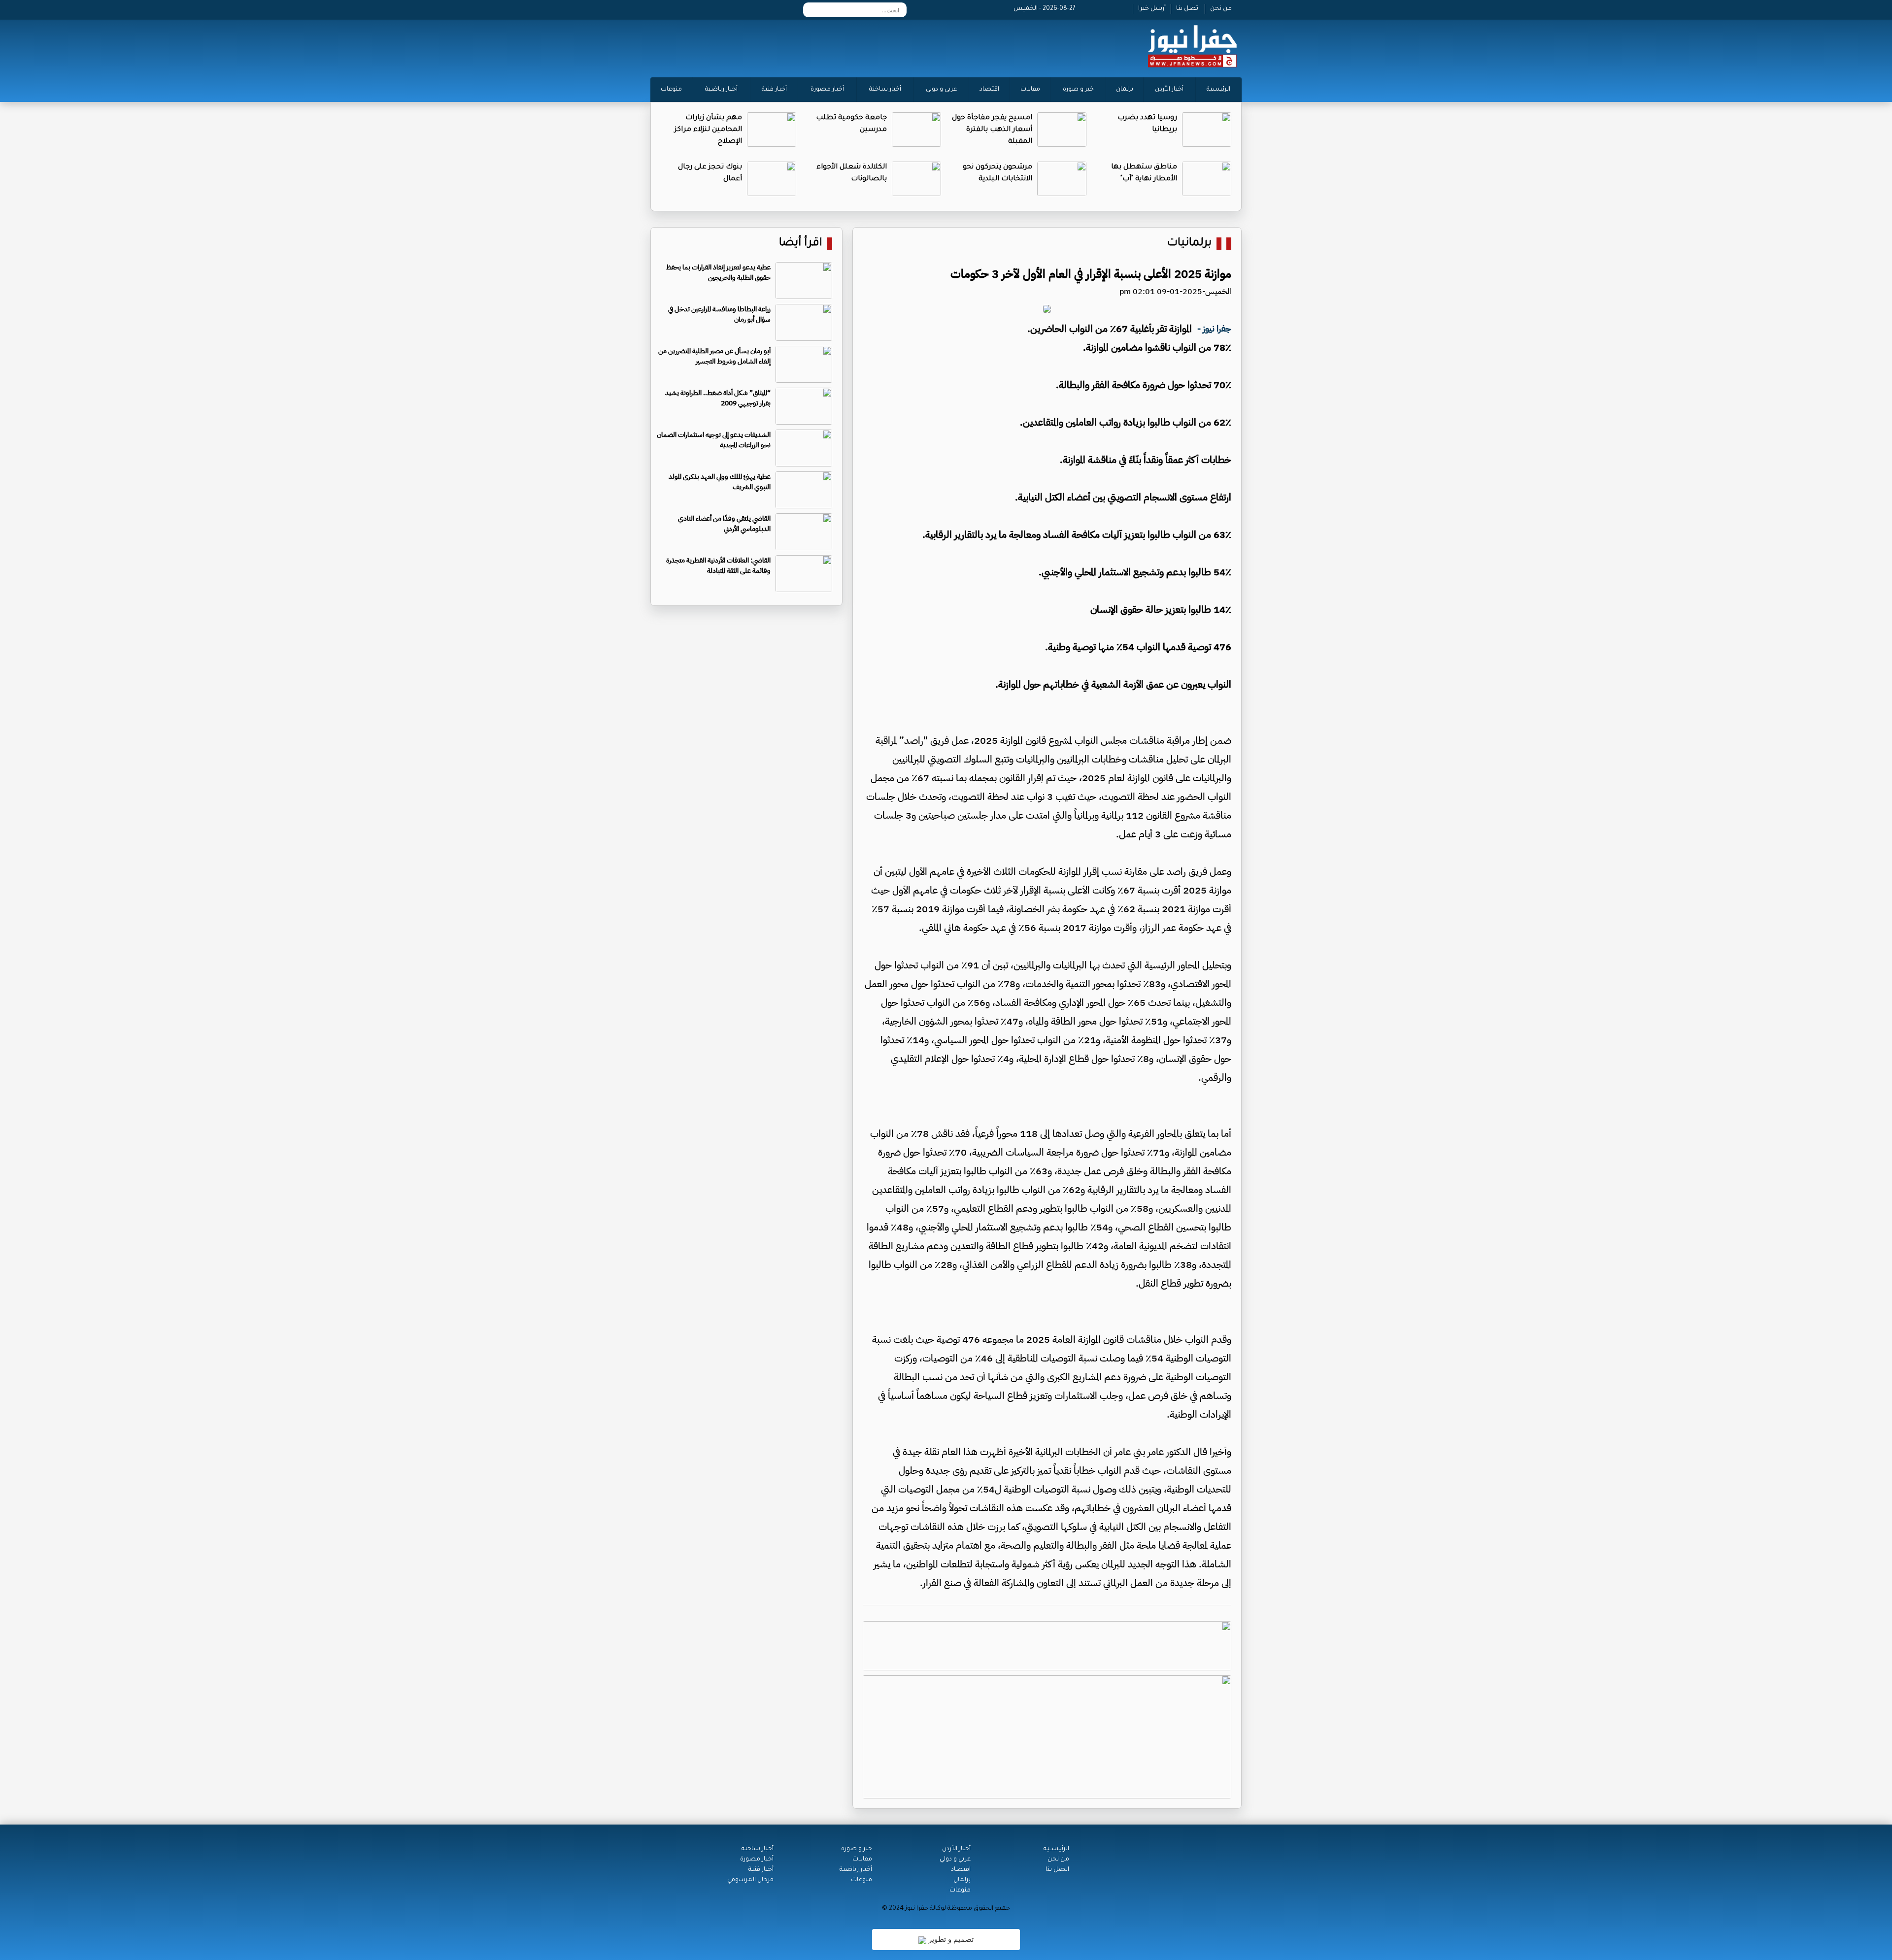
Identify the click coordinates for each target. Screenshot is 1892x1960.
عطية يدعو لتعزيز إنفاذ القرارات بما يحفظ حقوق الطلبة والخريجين (718, 272)
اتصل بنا (1188, 9)
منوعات (671, 90)
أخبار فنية (774, 90)
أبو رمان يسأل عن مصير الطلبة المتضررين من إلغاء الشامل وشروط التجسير (714, 356)
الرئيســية (1056, 1849)
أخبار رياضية (721, 90)
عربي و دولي (941, 90)
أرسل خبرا (1152, 9)
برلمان (1125, 90)
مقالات (1030, 90)
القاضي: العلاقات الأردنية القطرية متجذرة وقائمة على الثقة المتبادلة (718, 565)
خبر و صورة (1078, 90)
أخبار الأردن (1169, 90)
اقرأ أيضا (801, 244)
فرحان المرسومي (750, 1880)
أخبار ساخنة (885, 90)
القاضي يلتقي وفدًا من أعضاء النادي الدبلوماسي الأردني (724, 524)
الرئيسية (1218, 90)
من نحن (1221, 9)
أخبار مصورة (827, 90)
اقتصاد (989, 90)
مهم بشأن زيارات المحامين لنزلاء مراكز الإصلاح (708, 130)
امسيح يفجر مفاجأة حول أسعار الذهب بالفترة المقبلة (992, 130)
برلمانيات (1189, 244)
